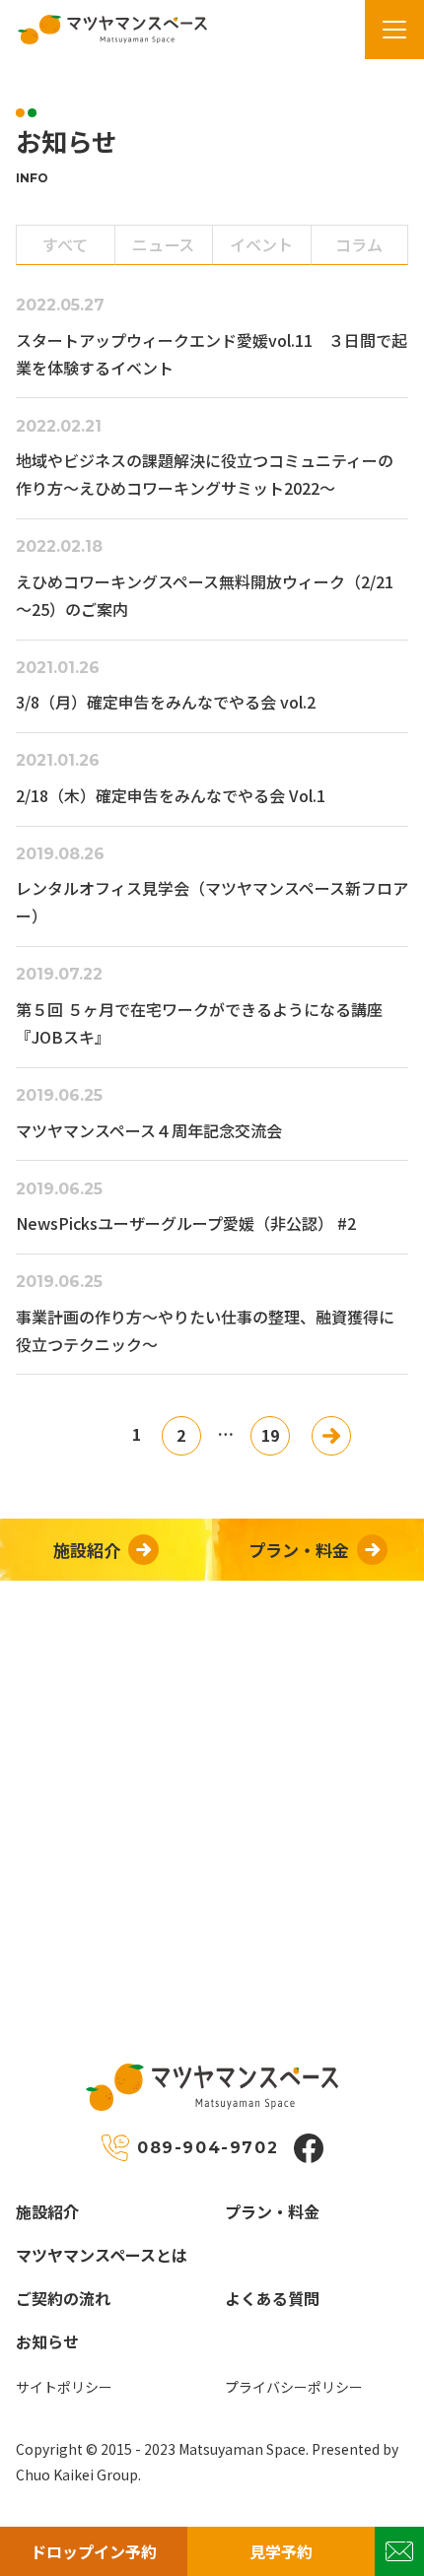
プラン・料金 (272, 2211)
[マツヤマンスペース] (105, 30)
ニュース (163, 244)
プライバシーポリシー (294, 2387)
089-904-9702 (208, 2148)
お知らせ (47, 2341)
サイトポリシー (64, 2387)
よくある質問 (272, 2298)
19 (270, 1435)
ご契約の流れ (63, 2298)
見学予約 (281, 2551)
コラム (359, 244)
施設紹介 (47, 2211)
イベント (261, 244)
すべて (65, 244)
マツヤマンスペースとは (102, 2255)
